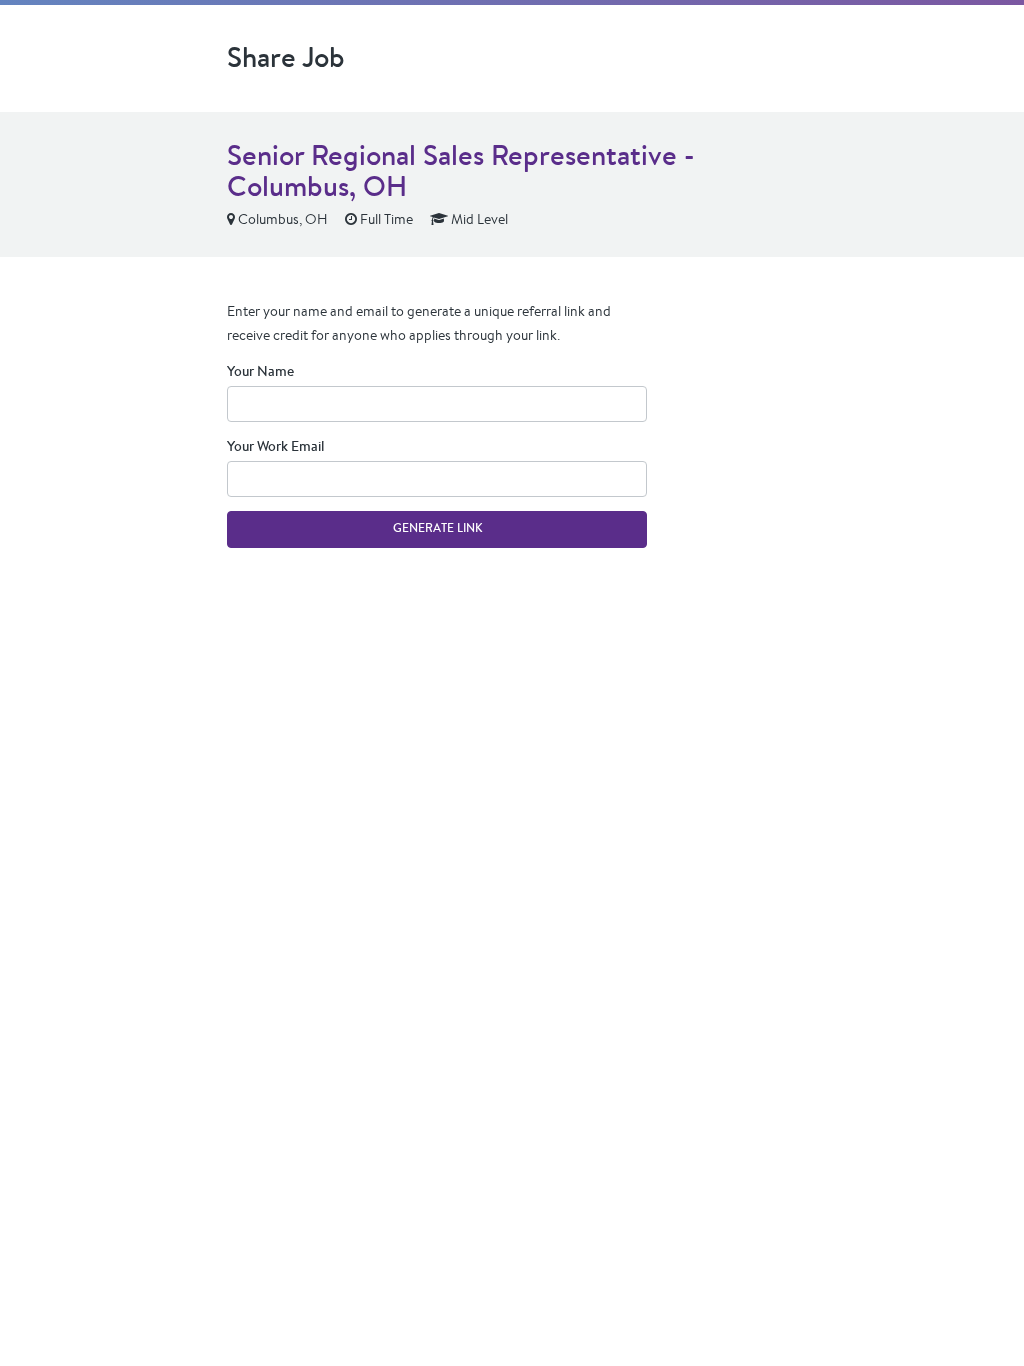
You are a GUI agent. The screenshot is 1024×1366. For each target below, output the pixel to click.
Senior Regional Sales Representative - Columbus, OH (461, 170)
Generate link (437, 528)
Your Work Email (275, 446)
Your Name (260, 371)
